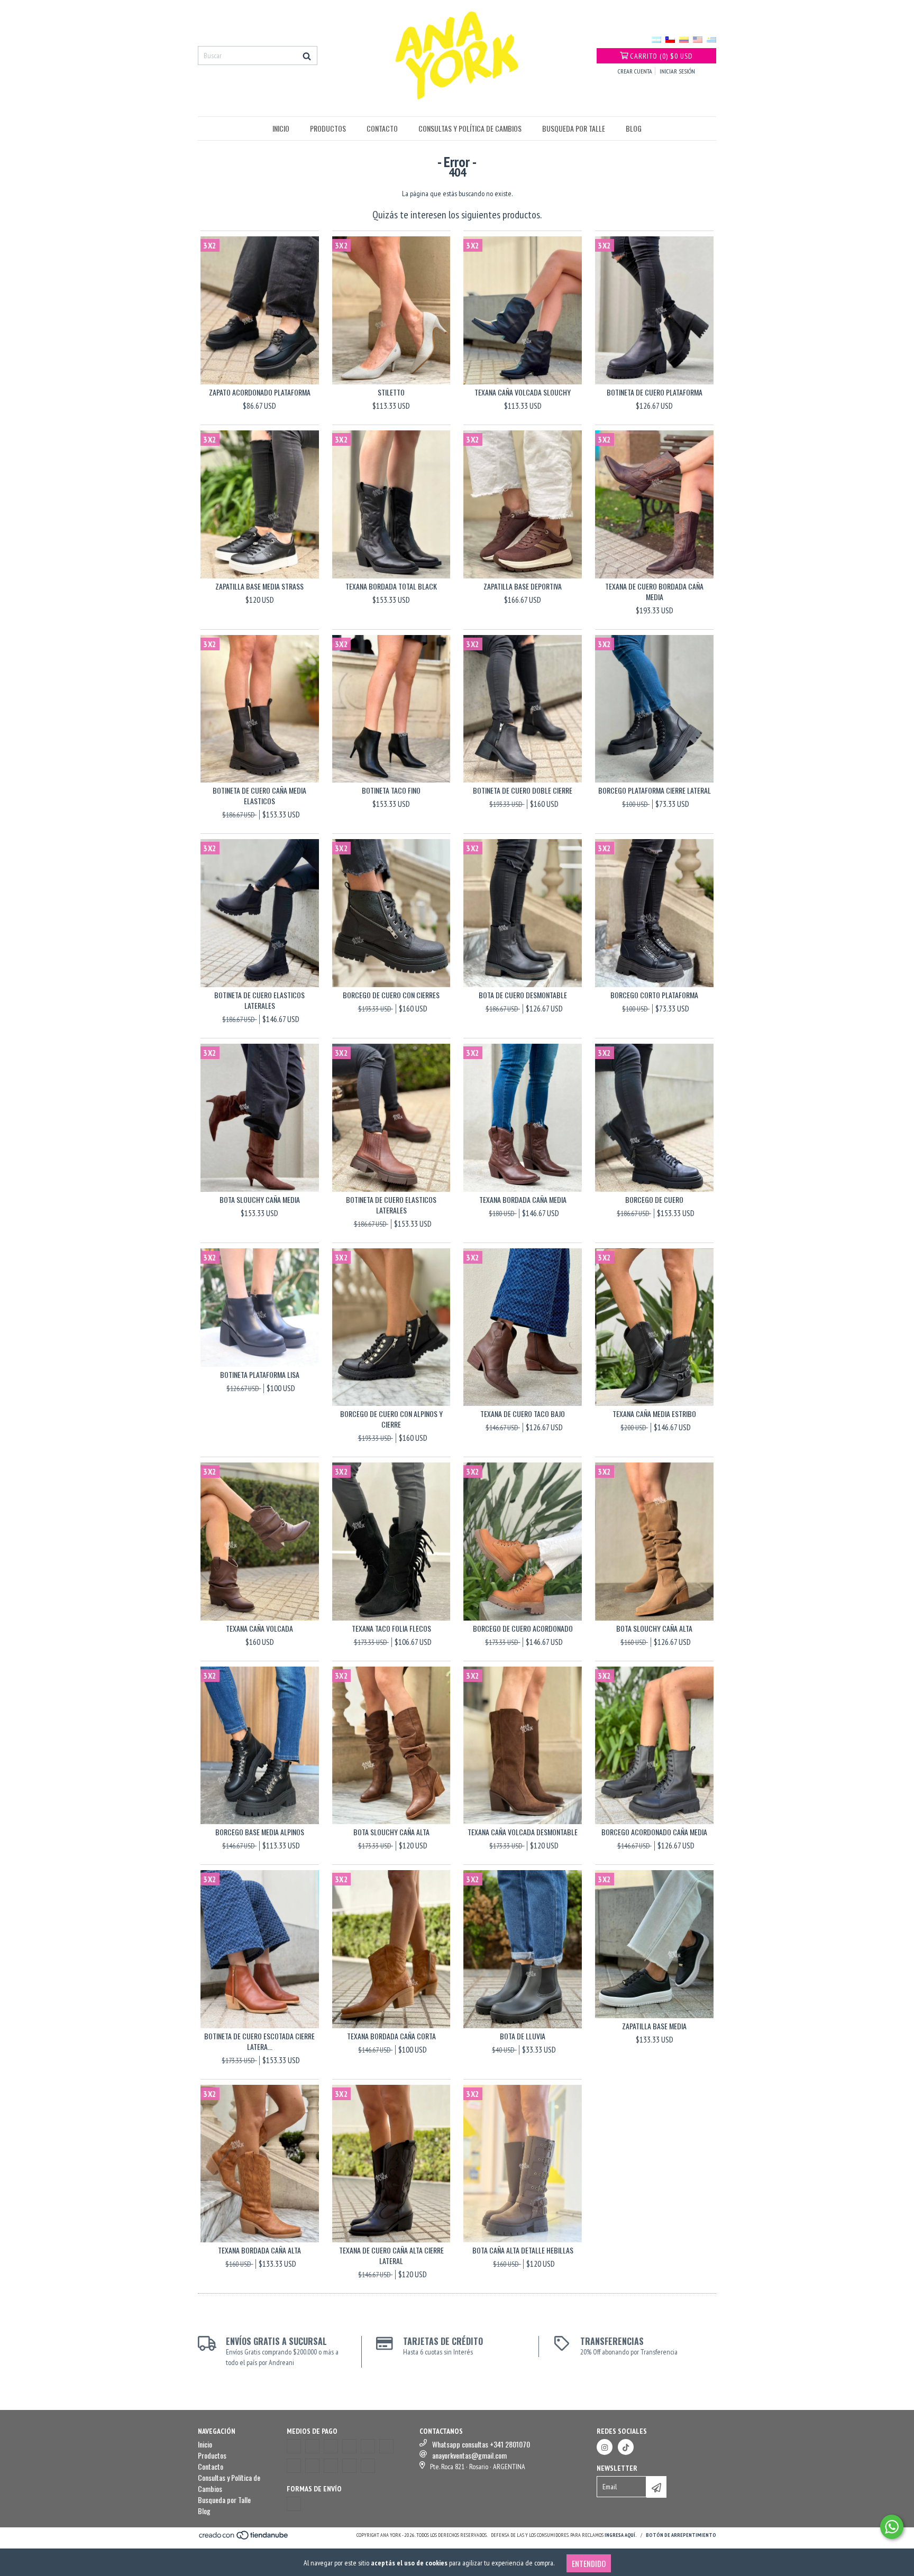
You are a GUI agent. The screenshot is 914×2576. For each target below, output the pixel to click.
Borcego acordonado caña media (654, 1832)
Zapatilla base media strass (259, 586)
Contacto (382, 128)
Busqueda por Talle (574, 128)
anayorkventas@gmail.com (469, 2455)
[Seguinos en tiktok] (626, 2447)
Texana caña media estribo (654, 1414)
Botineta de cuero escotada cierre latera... (259, 2041)
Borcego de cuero (654, 1200)
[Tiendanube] (244, 2539)
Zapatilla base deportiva (523, 586)
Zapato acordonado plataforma (260, 392)
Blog (634, 128)
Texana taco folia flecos (391, 1629)
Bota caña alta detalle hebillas (523, 2250)
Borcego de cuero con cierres (391, 995)
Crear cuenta (635, 71)
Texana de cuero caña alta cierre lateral (391, 2256)
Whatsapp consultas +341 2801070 (481, 2444)
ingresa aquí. (621, 2535)
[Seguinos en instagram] (605, 2447)
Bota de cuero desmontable (523, 995)
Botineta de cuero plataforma (655, 392)
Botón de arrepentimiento (681, 2535)
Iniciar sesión (677, 71)
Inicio (281, 128)
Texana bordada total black (391, 586)
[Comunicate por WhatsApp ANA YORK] (892, 2527)
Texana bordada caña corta (391, 2036)
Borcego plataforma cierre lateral (655, 790)
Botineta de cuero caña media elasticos (259, 796)
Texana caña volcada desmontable (523, 1832)
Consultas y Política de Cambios (470, 128)
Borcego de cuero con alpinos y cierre (391, 1419)
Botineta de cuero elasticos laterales (259, 1000)
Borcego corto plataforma (654, 995)
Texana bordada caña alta (259, 2250)
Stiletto (391, 392)
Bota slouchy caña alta (654, 1629)
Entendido (589, 2563)
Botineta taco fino (391, 790)
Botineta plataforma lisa (260, 1375)
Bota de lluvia (523, 2036)
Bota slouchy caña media (260, 1200)
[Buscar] (307, 56)
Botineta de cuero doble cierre (523, 790)
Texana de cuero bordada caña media (654, 592)
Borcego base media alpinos (260, 1832)
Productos (328, 128)
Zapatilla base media (654, 2026)
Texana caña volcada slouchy (523, 392)
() (661, 56)
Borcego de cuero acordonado (523, 1629)
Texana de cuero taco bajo (523, 1414)
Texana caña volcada (259, 1629)
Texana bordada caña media (523, 1200)
